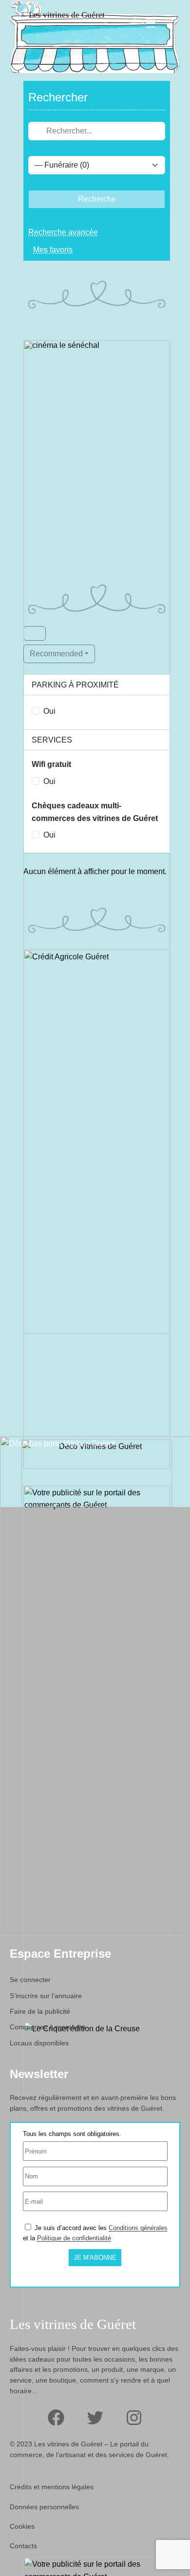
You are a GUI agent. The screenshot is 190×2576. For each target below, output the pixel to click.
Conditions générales (138, 2228)
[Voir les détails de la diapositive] (97, 585)
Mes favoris (53, 250)
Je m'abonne (95, 2258)
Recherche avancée (63, 232)
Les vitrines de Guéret (67, 15)
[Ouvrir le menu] (151, 23)
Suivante (158, 583)
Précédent (36, 583)
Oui (49, 711)
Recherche (97, 199)
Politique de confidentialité (74, 2238)
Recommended (56, 654)
